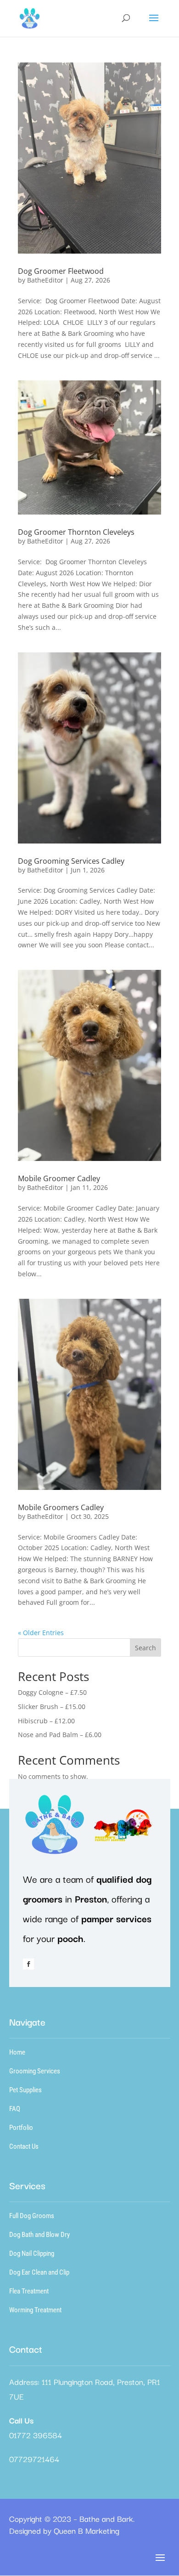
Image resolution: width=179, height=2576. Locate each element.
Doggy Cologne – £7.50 (52, 1692)
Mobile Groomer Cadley (59, 1178)
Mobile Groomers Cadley (61, 1507)
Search (145, 1648)
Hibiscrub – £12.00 (46, 1721)
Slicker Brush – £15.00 (52, 1707)
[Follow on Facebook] (28, 1964)
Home (17, 2052)
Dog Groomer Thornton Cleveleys (76, 532)
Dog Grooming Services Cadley (71, 861)
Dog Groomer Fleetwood (61, 271)
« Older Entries (41, 1633)
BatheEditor (45, 280)
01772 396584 (36, 2435)
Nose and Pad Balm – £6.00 (60, 1735)
